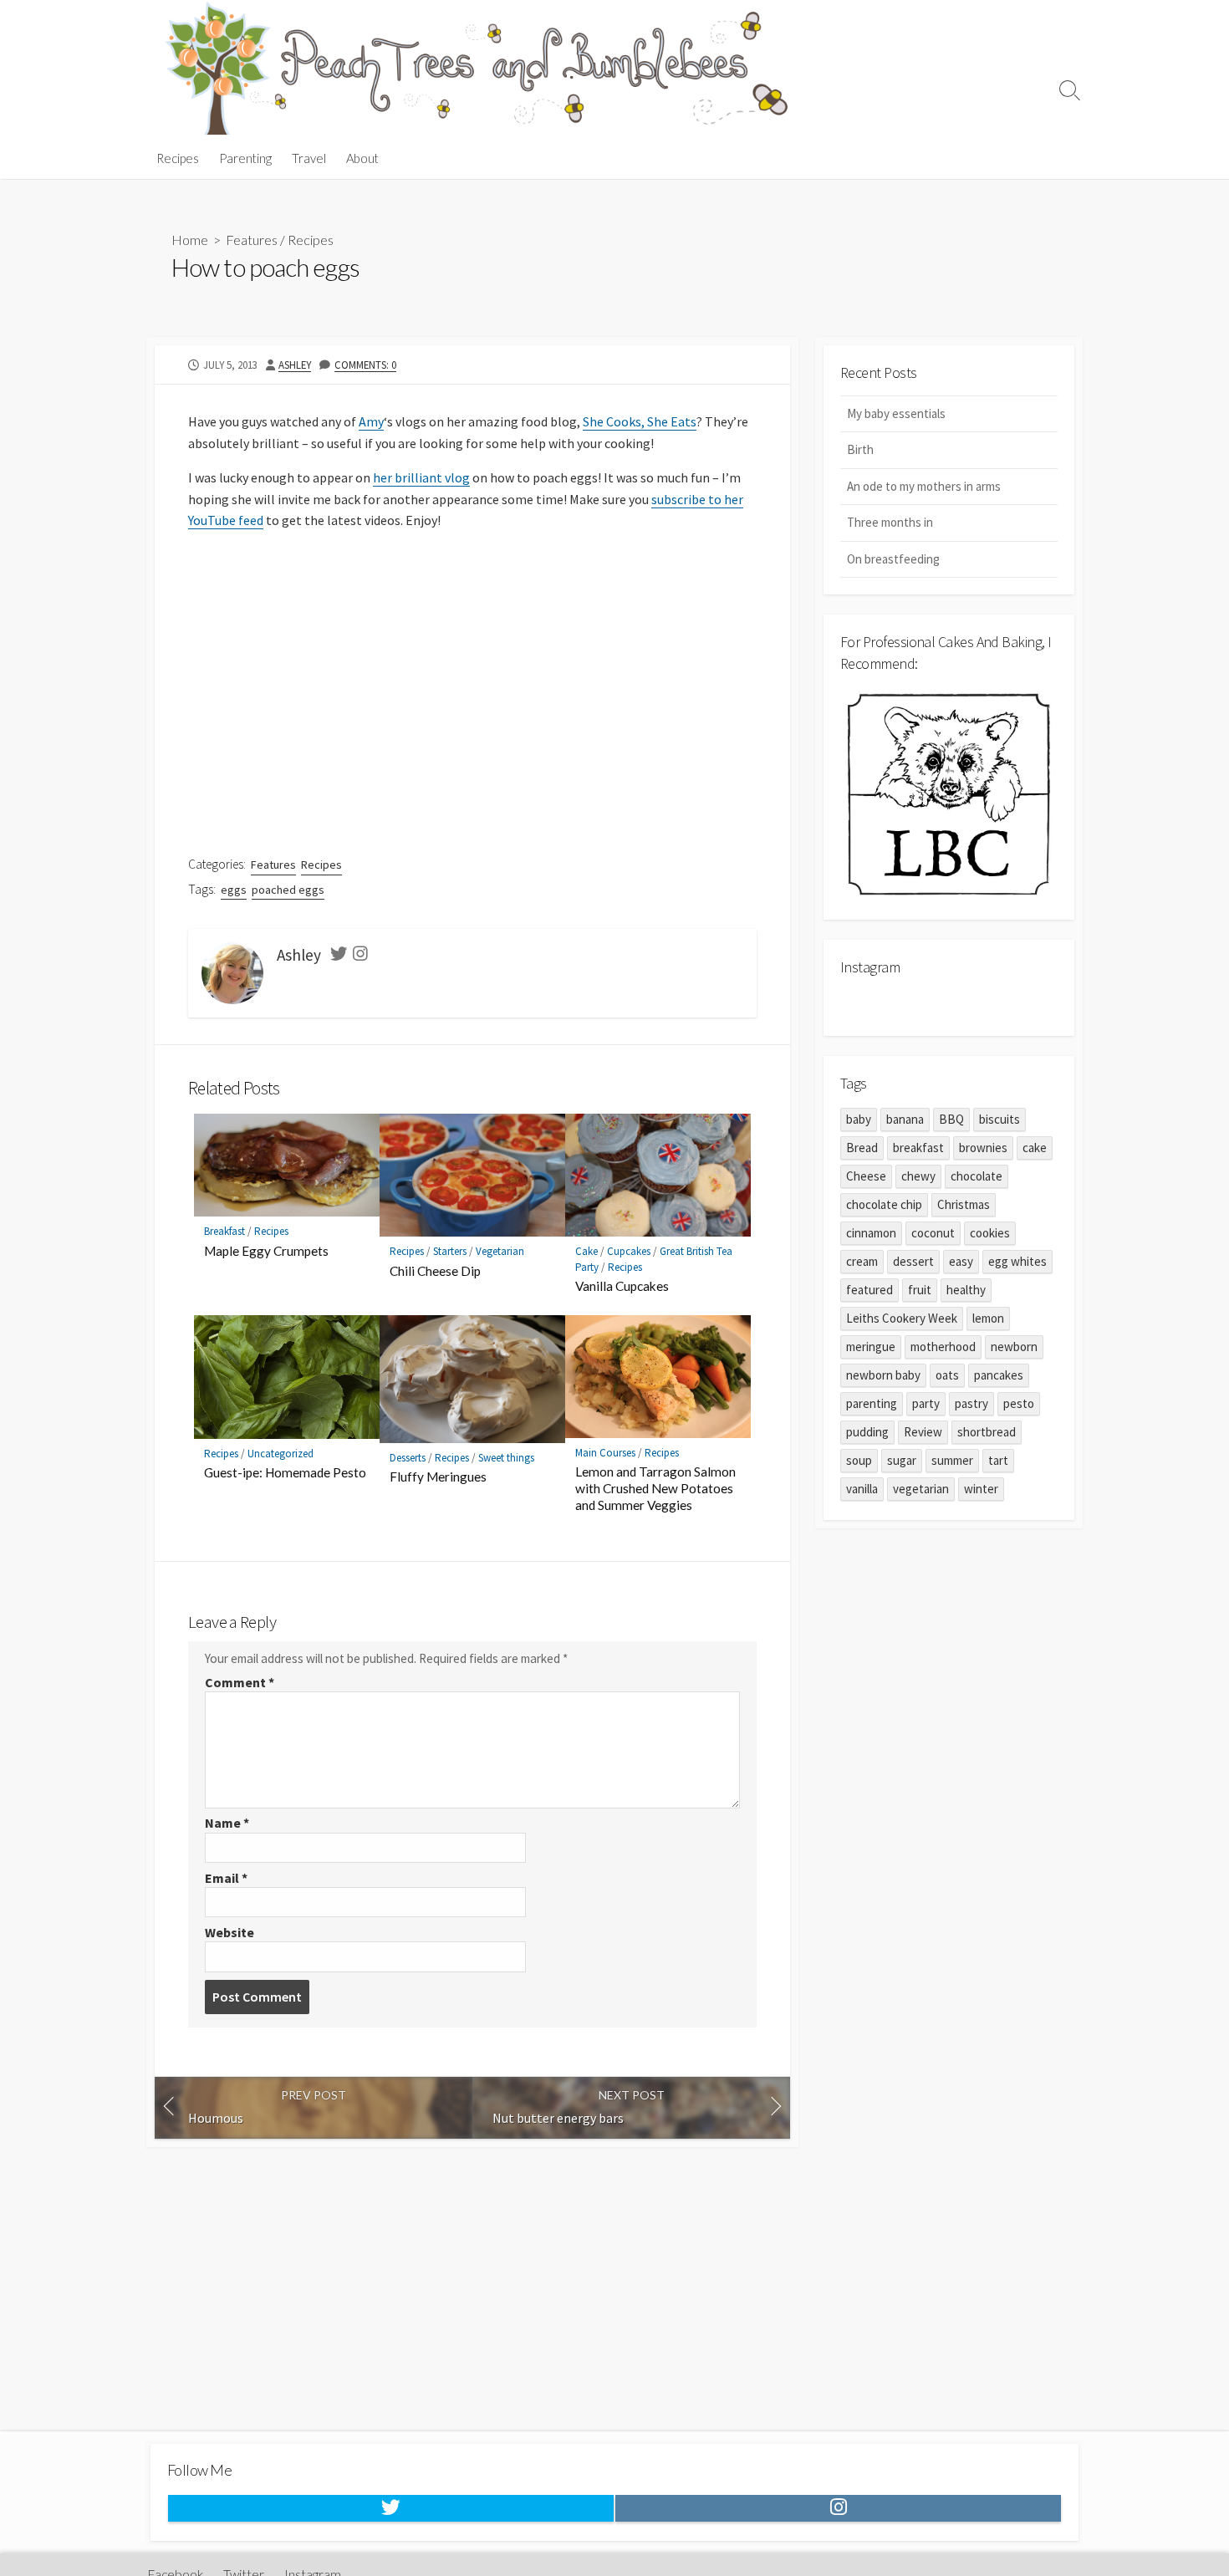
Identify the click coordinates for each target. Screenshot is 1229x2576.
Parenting (245, 158)
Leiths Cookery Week (902, 1318)
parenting (872, 1403)
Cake (586, 1251)
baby (859, 1119)
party (926, 1403)
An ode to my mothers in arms (924, 486)
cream (862, 1261)
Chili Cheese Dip (435, 1271)
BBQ (951, 1119)
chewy (918, 1176)
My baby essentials (896, 413)
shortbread (987, 1432)
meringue (871, 1347)
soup (859, 1460)
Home (190, 240)
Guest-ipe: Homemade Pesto (285, 1472)
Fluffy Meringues (438, 1477)
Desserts (408, 1458)
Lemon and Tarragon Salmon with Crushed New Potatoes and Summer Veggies (655, 1488)
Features (252, 240)
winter (981, 1489)
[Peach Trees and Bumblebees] (477, 69)
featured (869, 1290)
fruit (920, 1290)
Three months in (890, 522)
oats (947, 1375)
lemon (988, 1318)
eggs (234, 890)
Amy (371, 421)
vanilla (862, 1489)
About (362, 158)
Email (226, 1878)
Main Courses (605, 1453)
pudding (867, 1432)
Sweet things (506, 1458)
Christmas (964, 1204)
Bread (862, 1148)
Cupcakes (629, 1251)
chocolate (977, 1176)
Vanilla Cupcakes (622, 1286)
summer (952, 1460)
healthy (966, 1290)
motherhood (943, 1347)
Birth (860, 449)
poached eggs (288, 890)
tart (998, 1460)
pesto (1019, 1403)
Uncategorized (280, 1454)
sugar (902, 1460)
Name (227, 1823)
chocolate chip (884, 1204)
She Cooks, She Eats (640, 421)
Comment (240, 1682)
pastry (971, 1403)
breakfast (918, 1148)
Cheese (866, 1176)
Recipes (178, 158)
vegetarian (921, 1489)
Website (229, 1932)
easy (961, 1261)
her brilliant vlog (421, 477)
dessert (913, 1261)
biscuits (1000, 1119)
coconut (933, 1233)
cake (1035, 1148)
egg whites (1017, 1261)
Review (923, 1432)
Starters (450, 1251)
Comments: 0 (365, 365)
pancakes (999, 1375)
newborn (1014, 1347)
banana (905, 1119)
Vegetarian (500, 1251)
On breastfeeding (893, 559)
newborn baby (883, 1375)
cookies (990, 1233)
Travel (309, 158)
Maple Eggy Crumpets (266, 1251)
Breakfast (224, 1231)
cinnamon (871, 1233)
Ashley (295, 365)
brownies (983, 1148)
